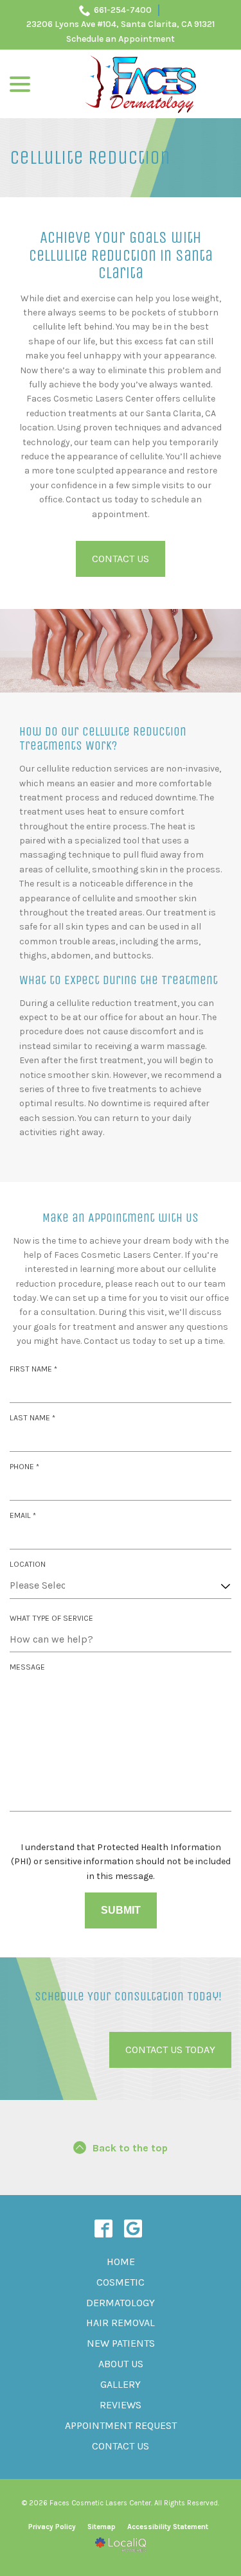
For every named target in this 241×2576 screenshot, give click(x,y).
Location (28, 1564)
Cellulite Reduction (90, 158)
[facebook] (103, 2228)
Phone (27, 1468)
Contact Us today (170, 2050)
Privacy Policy (52, 2527)
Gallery (121, 2384)
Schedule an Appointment (121, 39)
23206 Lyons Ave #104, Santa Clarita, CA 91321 (121, 24)
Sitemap (102, 2527)
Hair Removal (121, 2323)
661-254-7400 (123, 10)
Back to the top (130, 2148)
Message (27, 1667)
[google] (133, 2228)
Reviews (121, 2405)
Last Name (35, 1419)
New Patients (121, 2343)
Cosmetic (121, 2282)
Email (25, 1516)
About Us (121, 2364)
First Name (36, 1370)
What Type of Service (51, 1618)
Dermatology (121, 2303)
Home (121, 2262)
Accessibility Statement (168, 2527)
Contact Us (121, 559)
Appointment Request (121, 2425)
